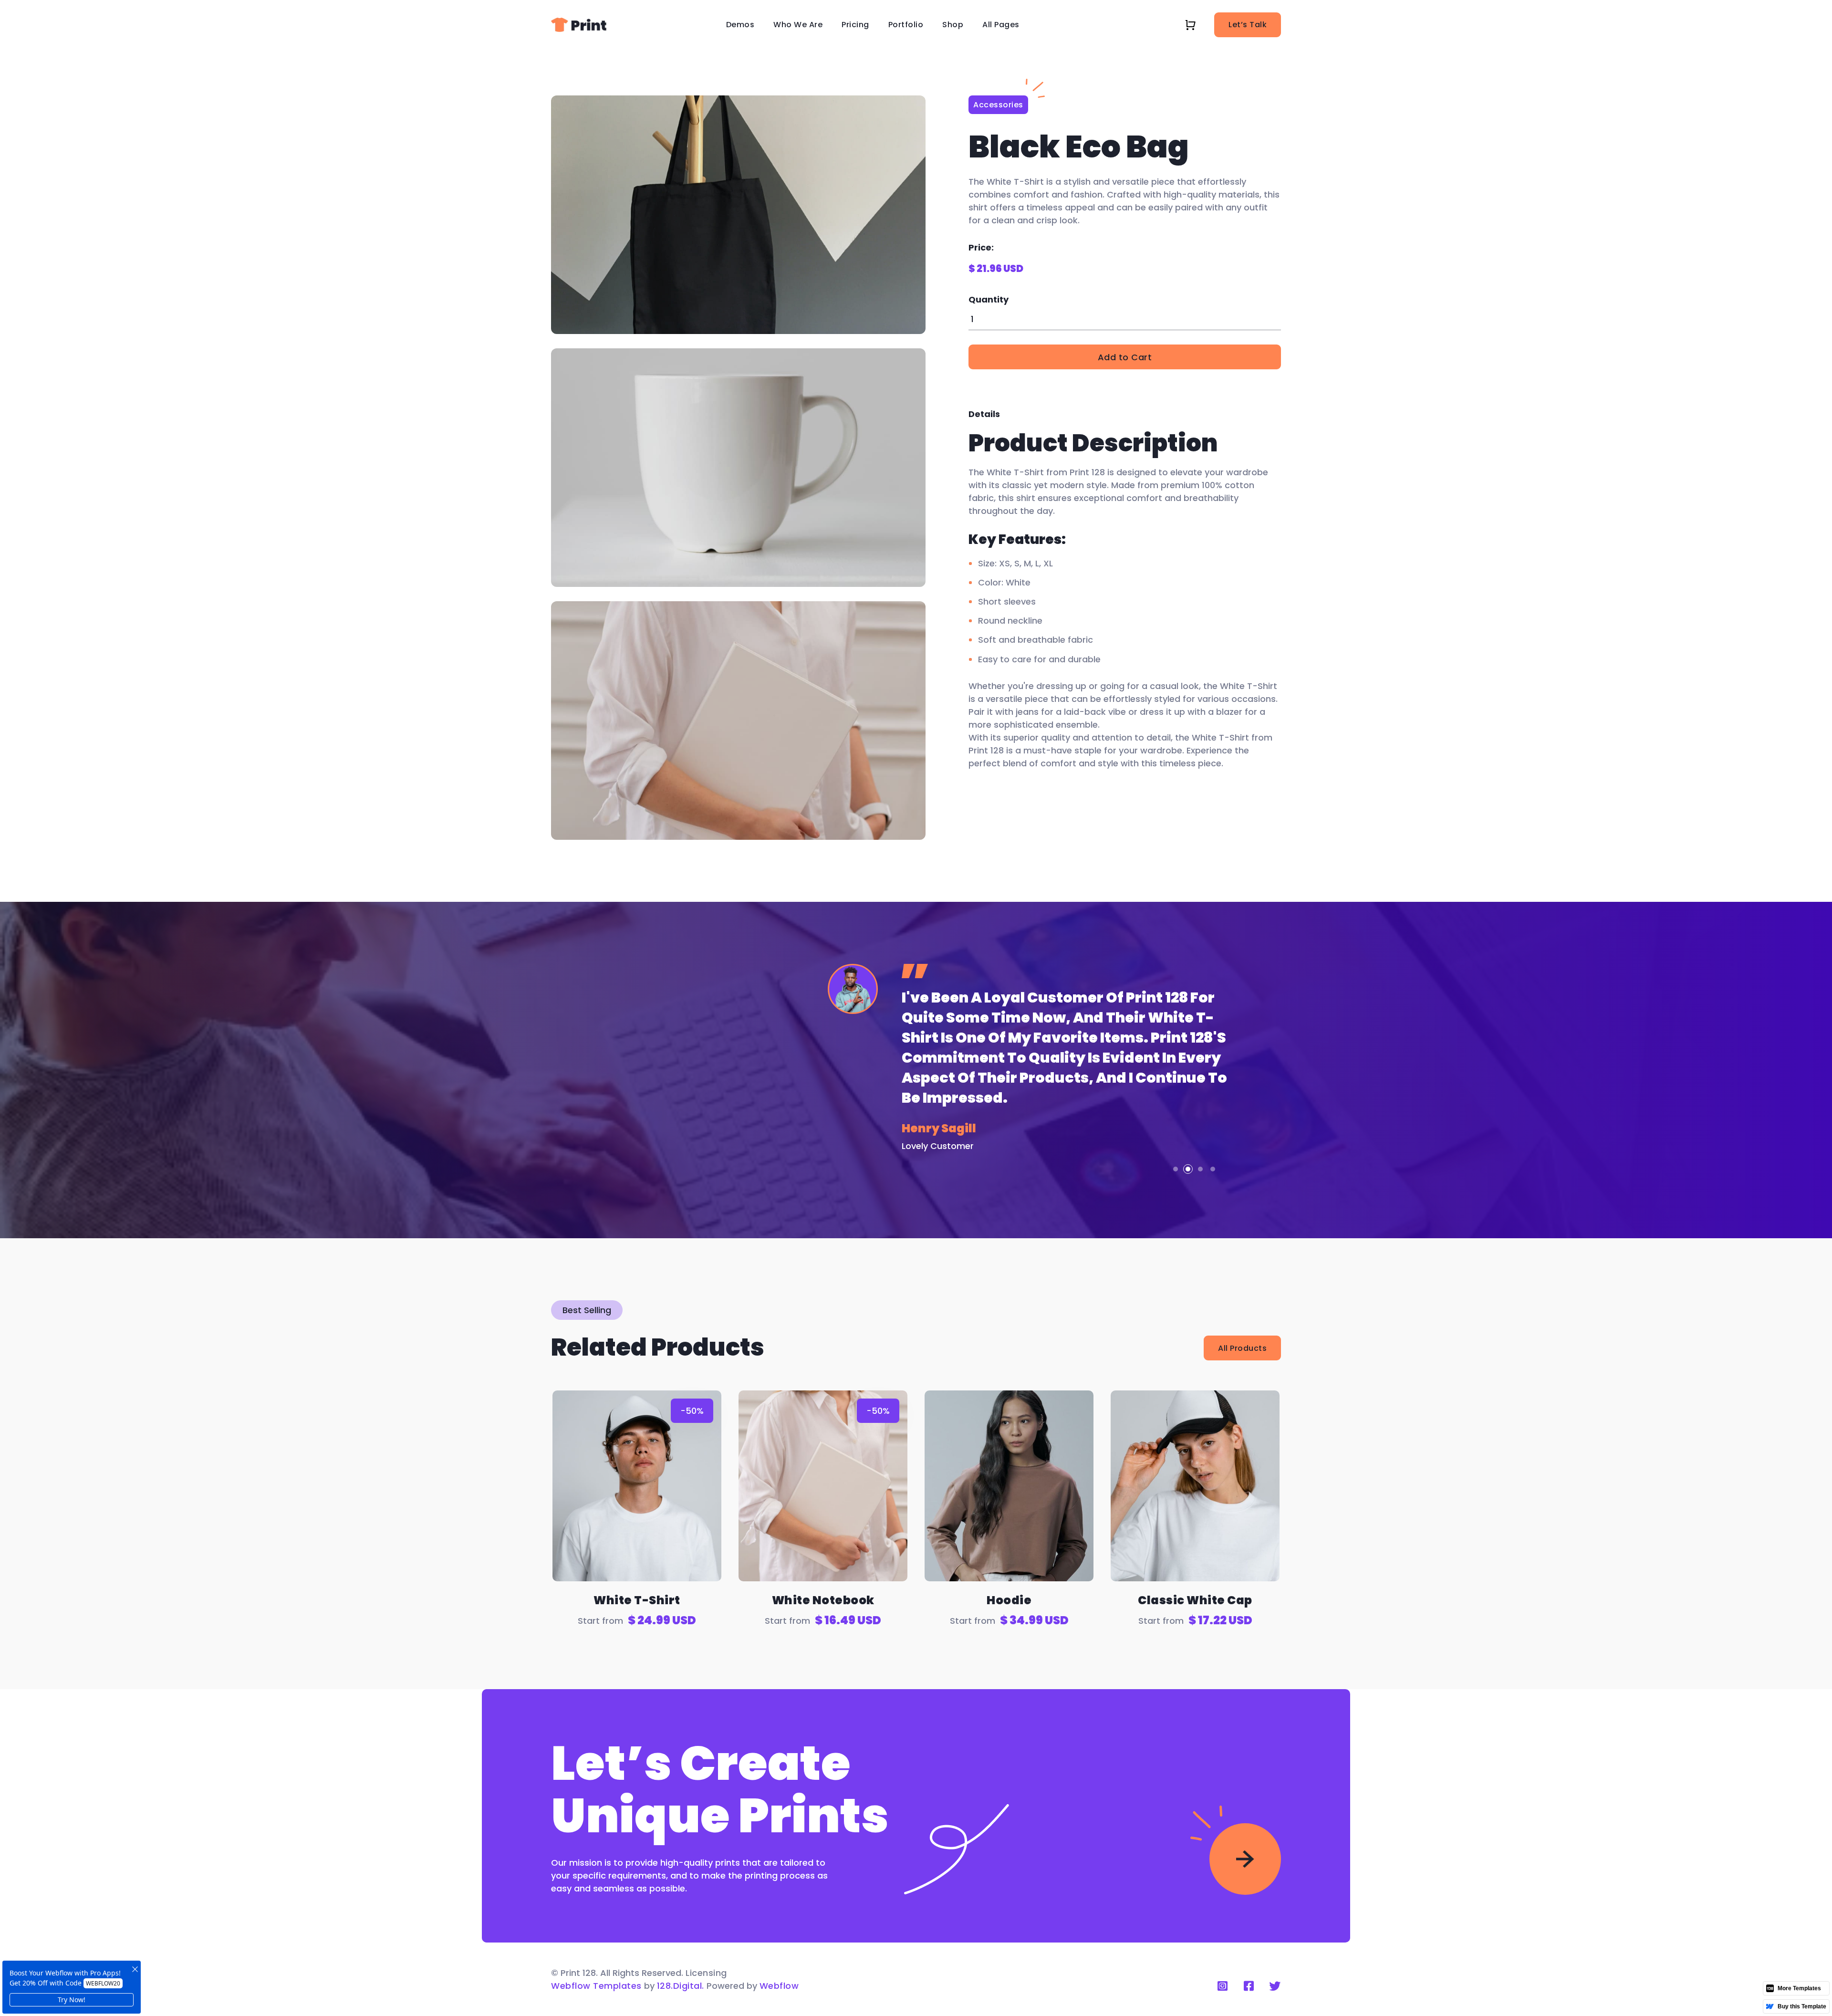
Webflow (779, 1986)
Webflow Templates (596, 1986)
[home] (579, 25)
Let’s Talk (1248, 25)
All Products (1242, 1348)
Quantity (989, 299)
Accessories (998, 105)
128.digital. (681, 1986)
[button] (740, 25)
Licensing (706, 1973)
